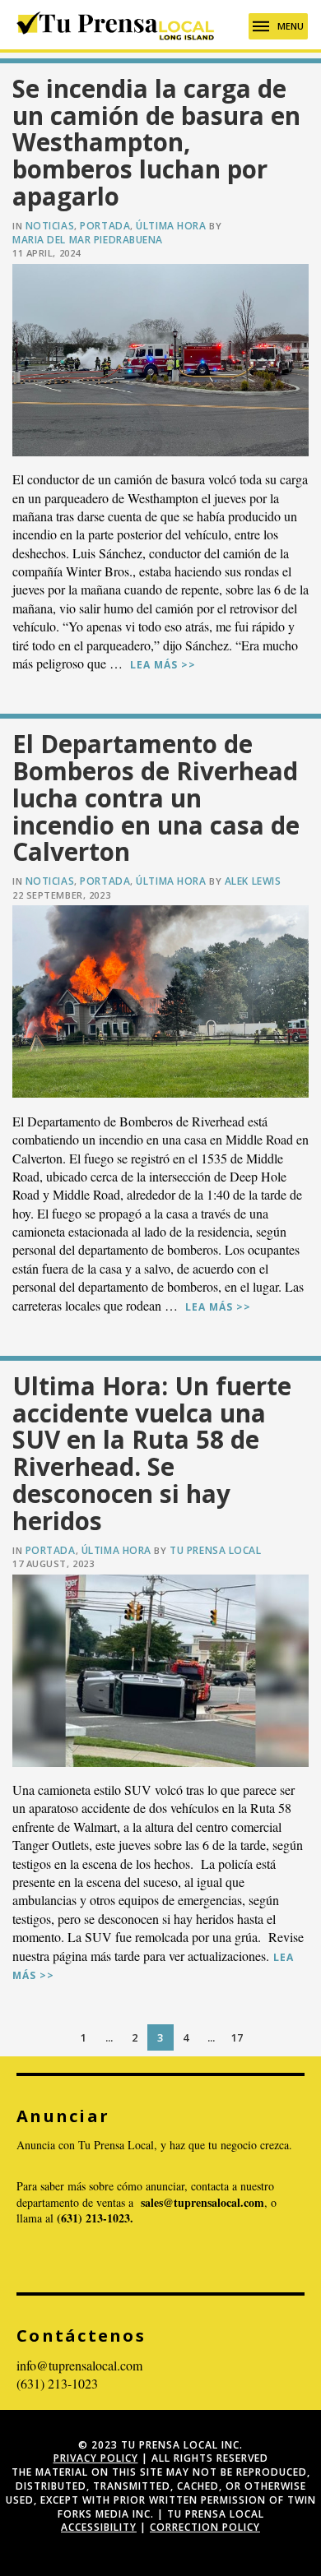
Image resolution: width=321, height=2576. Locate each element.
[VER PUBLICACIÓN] (160, 360)
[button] (278, 26)
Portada (105, 226)
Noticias (50, 226)
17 (237, 2037)
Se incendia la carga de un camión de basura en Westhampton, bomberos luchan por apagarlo (156, 142)
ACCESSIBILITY (99, 2527)
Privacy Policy (96, 2458)
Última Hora (171, 226)
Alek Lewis (253, 881)
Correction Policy (205, 2527)
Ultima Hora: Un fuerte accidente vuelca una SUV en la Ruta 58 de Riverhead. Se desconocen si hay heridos (152, 1453)
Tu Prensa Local (215, 1550)
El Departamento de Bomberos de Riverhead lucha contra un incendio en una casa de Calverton (156, 798)
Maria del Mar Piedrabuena (88, 240)
